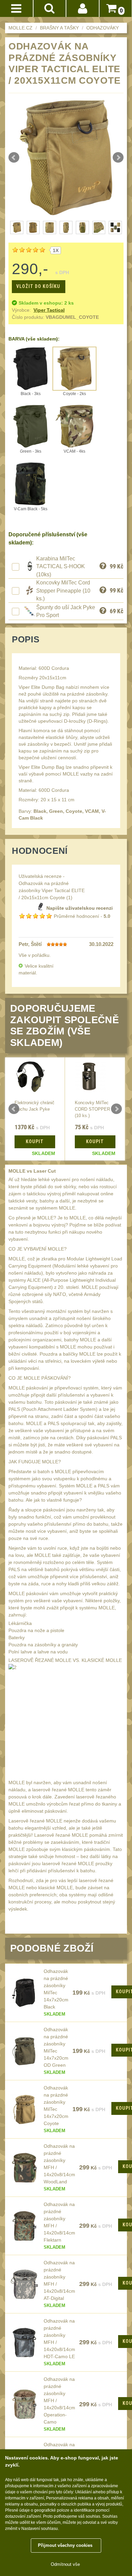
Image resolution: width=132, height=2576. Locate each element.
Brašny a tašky (59, 28)
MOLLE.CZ (20, 28)
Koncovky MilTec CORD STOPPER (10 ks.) (92, 1109)
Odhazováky (103, 28)
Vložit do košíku (38, 286)
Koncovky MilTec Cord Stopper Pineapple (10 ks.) (63, 591)
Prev (14, 158)
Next (118, 158)
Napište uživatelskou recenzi (80, 908)
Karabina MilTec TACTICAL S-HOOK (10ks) (61, 566)
